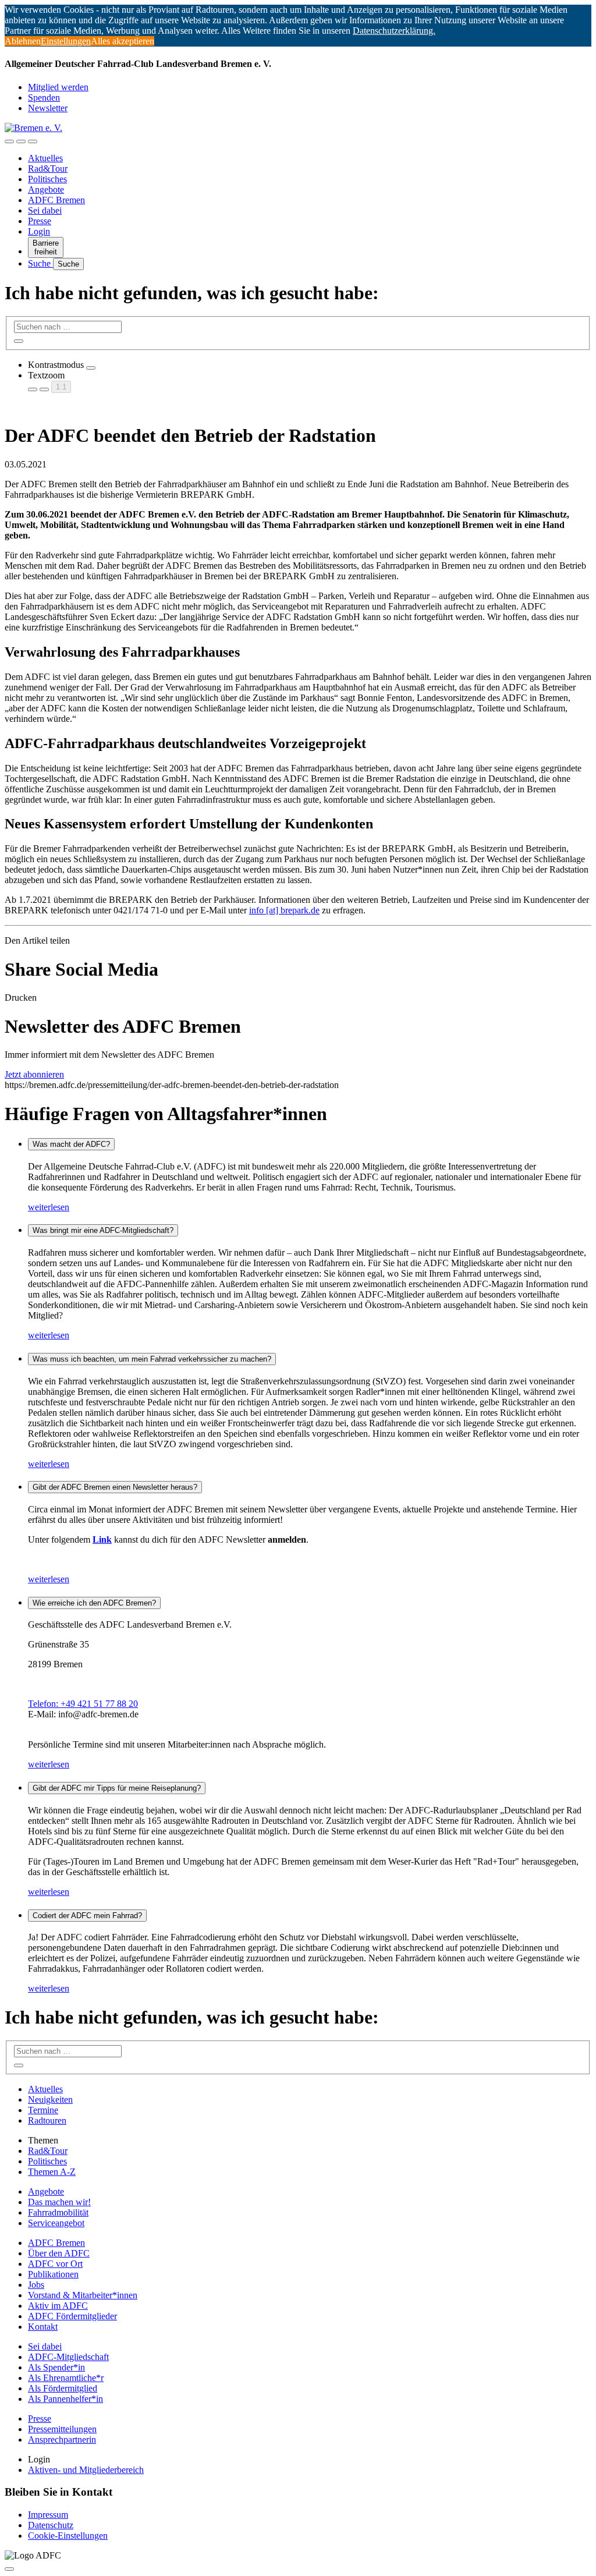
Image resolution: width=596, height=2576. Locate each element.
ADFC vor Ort (55, 2264)
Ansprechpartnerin (62, 2439)
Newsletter (48, 108)
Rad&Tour (48, 169)
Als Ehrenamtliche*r (66, 2378)
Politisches (47, 179)
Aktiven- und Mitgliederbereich (86, 2470)
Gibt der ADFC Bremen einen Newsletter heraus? (115, 1487)
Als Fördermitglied (63, 2388)
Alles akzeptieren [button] (123, 41)
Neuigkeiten (50, 2100)
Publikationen (53, 2274)
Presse (40, 221)
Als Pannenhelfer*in (65, 2399)
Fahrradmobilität (58, 2212)
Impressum (48, 2515)
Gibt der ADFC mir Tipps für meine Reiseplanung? (117, 1788)
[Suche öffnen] (21, 141)
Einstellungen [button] (66, 41)
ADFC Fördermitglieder (72, 2316)
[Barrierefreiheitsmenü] (9, 141)
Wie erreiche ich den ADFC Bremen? (94, 1603)
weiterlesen (49, 1207)
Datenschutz (51, 2525)
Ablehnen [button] (23, 41)
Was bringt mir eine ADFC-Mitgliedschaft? (103, 1230)
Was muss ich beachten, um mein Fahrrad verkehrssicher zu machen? (152, 1359)
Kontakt (43, 2327)
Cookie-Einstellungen (68, 2536)
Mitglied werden (58, 87)
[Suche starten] (19, 341)
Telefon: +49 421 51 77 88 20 (83, 1704)
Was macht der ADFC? (71, 1144)
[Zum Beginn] (9, 2569)
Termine (43, 2110)
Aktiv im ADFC (58, 2306)
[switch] (91, 368)
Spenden (44, 98)
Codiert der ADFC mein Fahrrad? (87, 1916)
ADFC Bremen (56, 200)
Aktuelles (45, 158)
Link (102, 1539)
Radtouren (47, 2120)
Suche (40, 263)
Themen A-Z (52, 2172)
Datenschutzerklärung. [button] (394, 31)
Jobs (36, 2285)
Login (39, 231)
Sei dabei (45, 210)
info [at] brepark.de (284, 910)
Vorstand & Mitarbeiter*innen (83, 2295)
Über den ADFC (59, 2253)
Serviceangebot (56, 2223)
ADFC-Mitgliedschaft (68, 2357)
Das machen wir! (59, 2202)
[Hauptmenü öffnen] (33, 141)
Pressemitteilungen (62, 2429)
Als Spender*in (56, 2367)
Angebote (46, 189)
